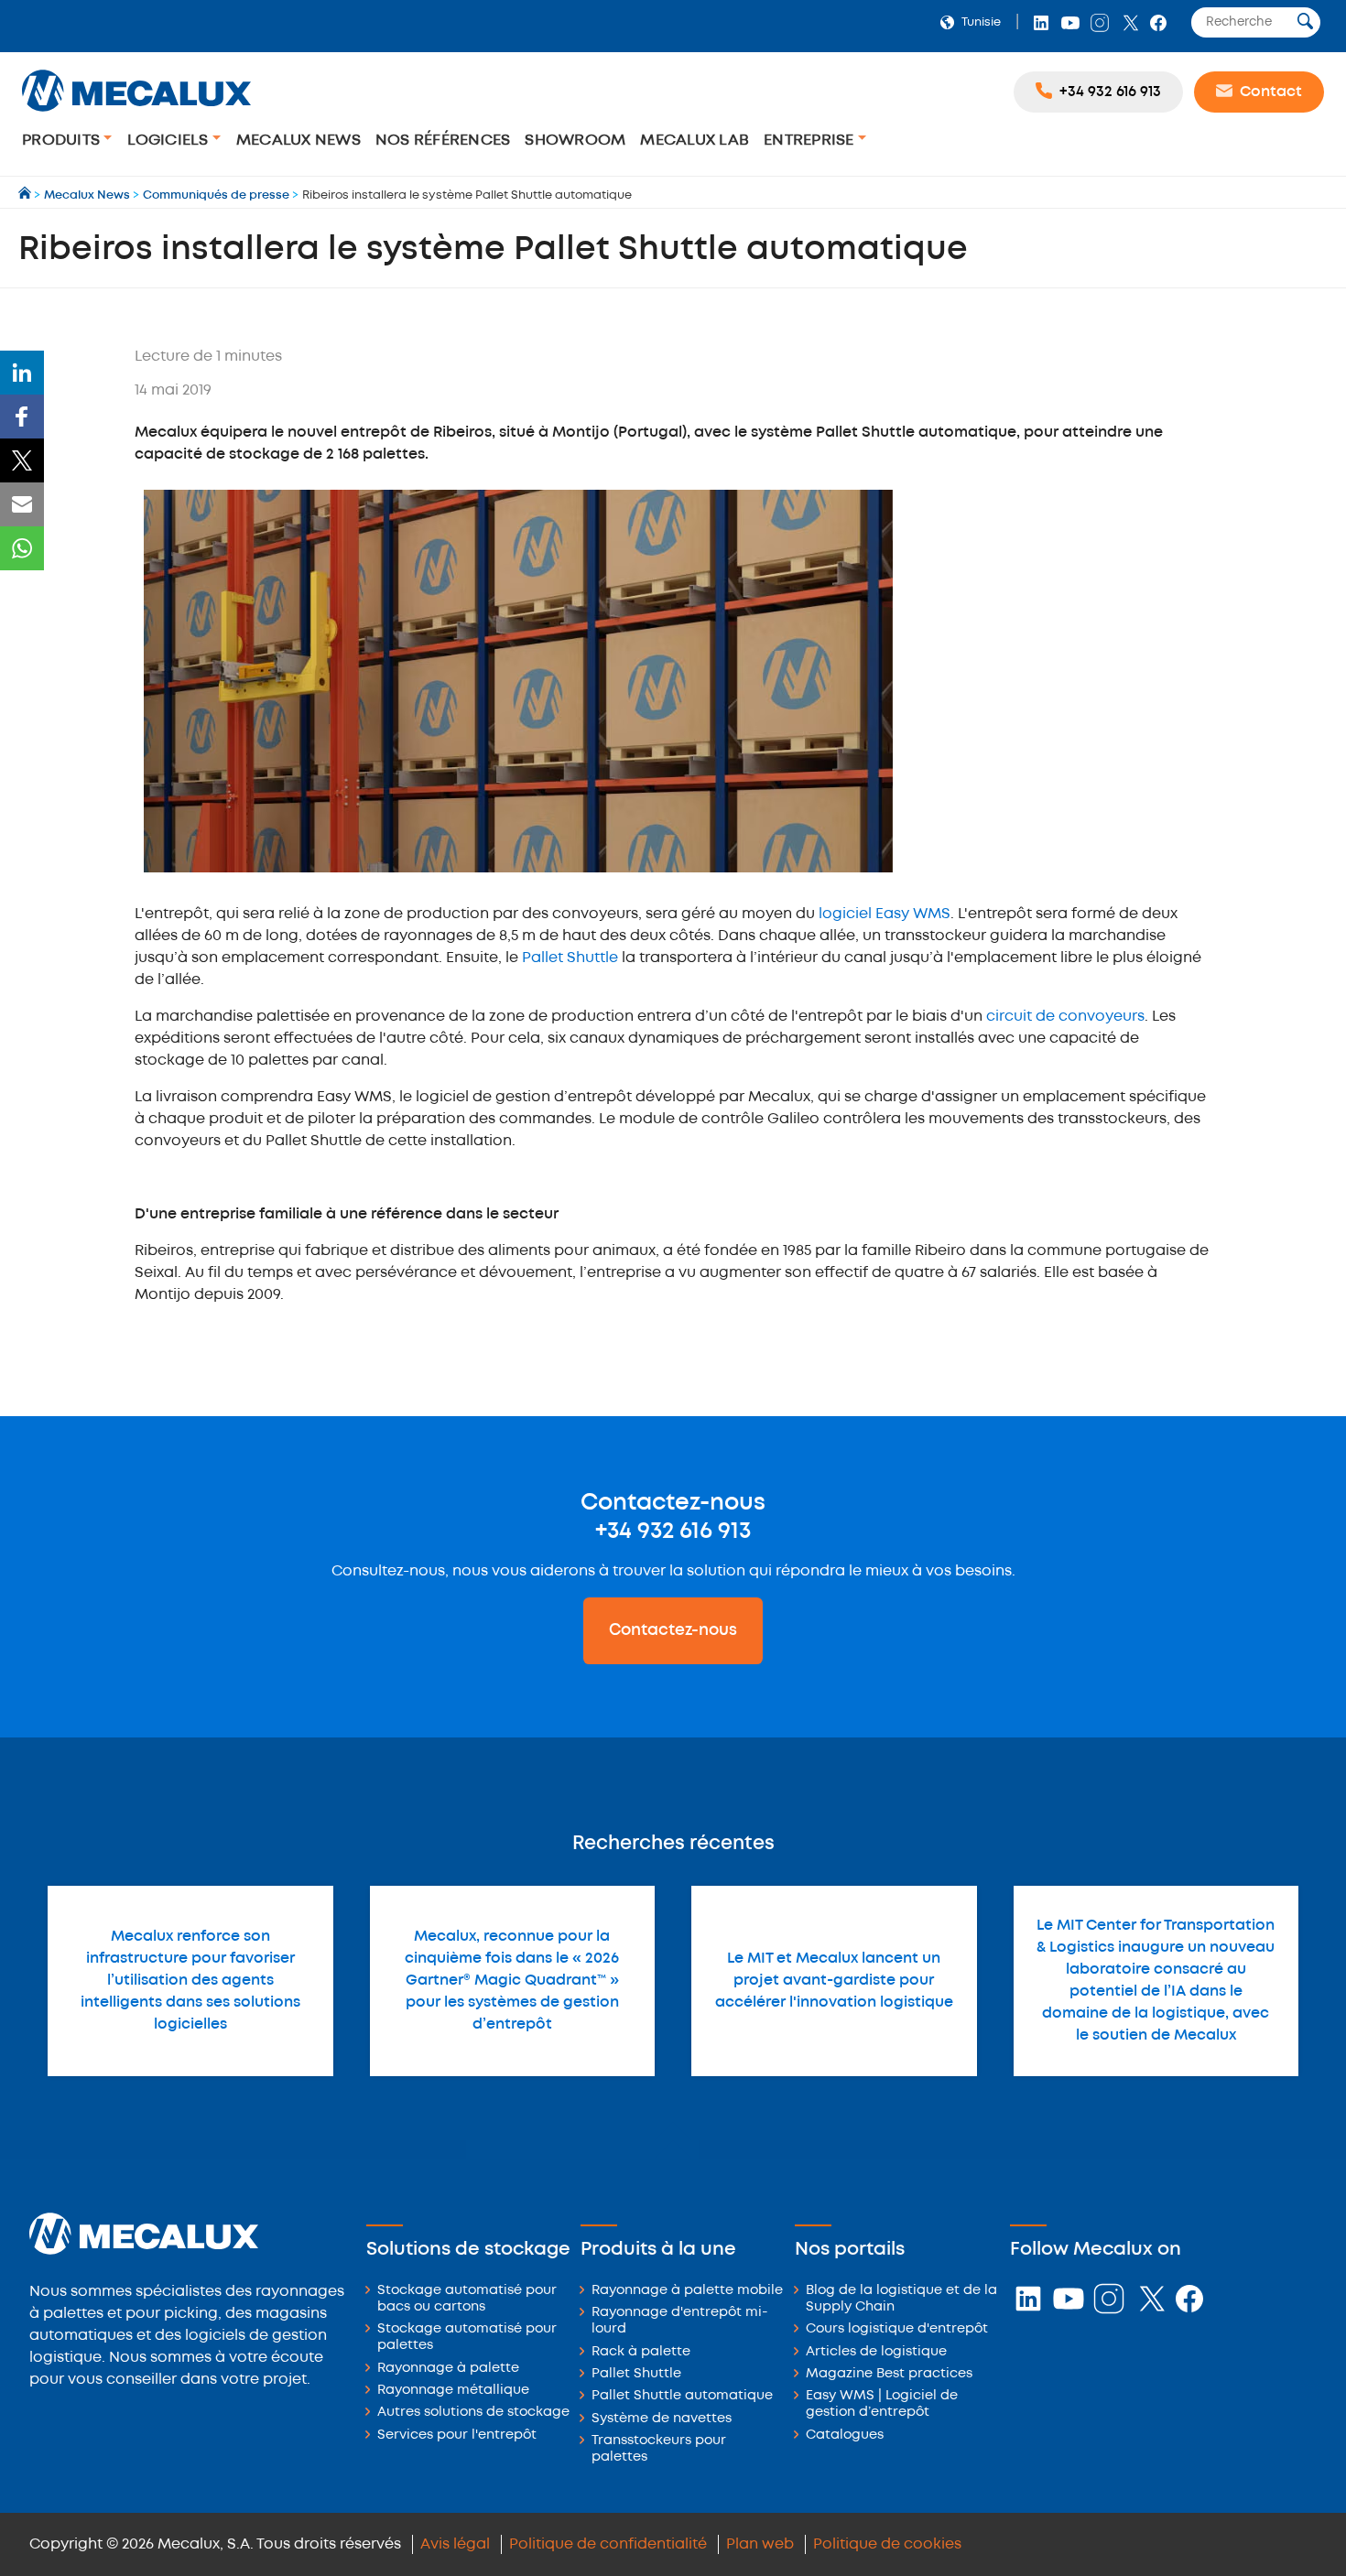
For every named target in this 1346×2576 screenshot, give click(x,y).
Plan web (760, 2544)
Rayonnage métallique (453, 2391)
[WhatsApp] (22, 548)
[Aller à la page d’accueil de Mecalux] (26, 195)
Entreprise (811, 141)
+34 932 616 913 (673, 1532)
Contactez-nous (673, 1630)
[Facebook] (22, 417)
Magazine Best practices (889, 2374)
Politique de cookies (887, 2544)
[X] (22, 460)
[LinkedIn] (22, 373)
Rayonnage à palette (448, 2369)
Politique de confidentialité (608, 2544)
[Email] (22, 504)
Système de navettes (662, 2419)
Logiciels (170, 141)
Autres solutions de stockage (473, 2413)
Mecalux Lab (695, 141)
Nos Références (443, 141)
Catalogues (845, 2435)
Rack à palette (641, 2352)
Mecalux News (299, 141)
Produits (63, 141)
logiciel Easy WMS (885, 914)
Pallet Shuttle (570, 958)
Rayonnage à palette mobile (687, 2291)
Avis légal (455, 2544)
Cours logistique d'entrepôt (897, 2329)
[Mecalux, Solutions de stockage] (136, 114)
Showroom (575, 141)
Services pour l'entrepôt (457, 2435)
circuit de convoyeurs (1065, 1017)
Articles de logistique (876, 2352)
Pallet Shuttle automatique (682, 2396)
